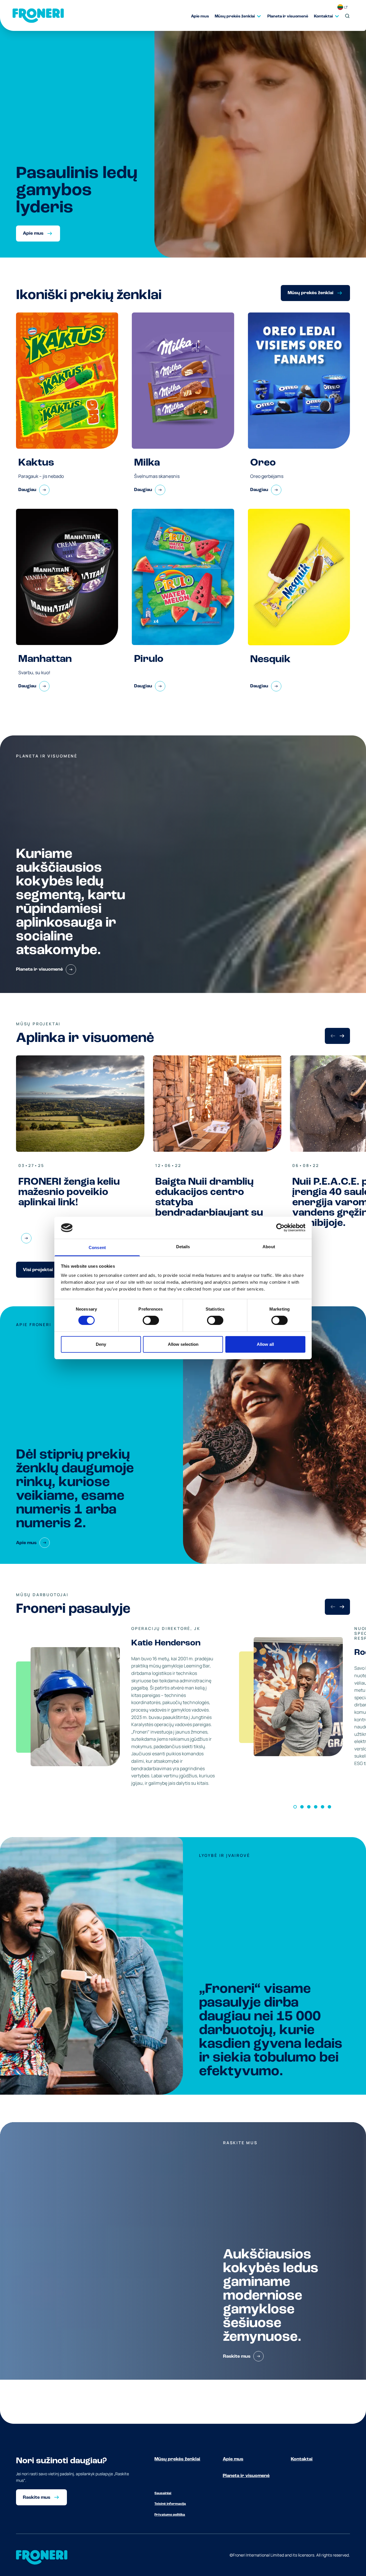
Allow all (265, 1344)
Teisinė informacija (170, 2504)
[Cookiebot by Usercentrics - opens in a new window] (280, 1228)
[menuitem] (197, 16)
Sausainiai (163, 2493)
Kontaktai (302, 2459)
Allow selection (183, 1344)
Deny (101, 1344)
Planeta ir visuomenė (246, 2476)
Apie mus (233, 2459)
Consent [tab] (97, 1248)
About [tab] (269, 1247)
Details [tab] (183, 1247)
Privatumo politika (170, 2515)
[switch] (151, 1320)
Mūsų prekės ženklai (177, 2459)
